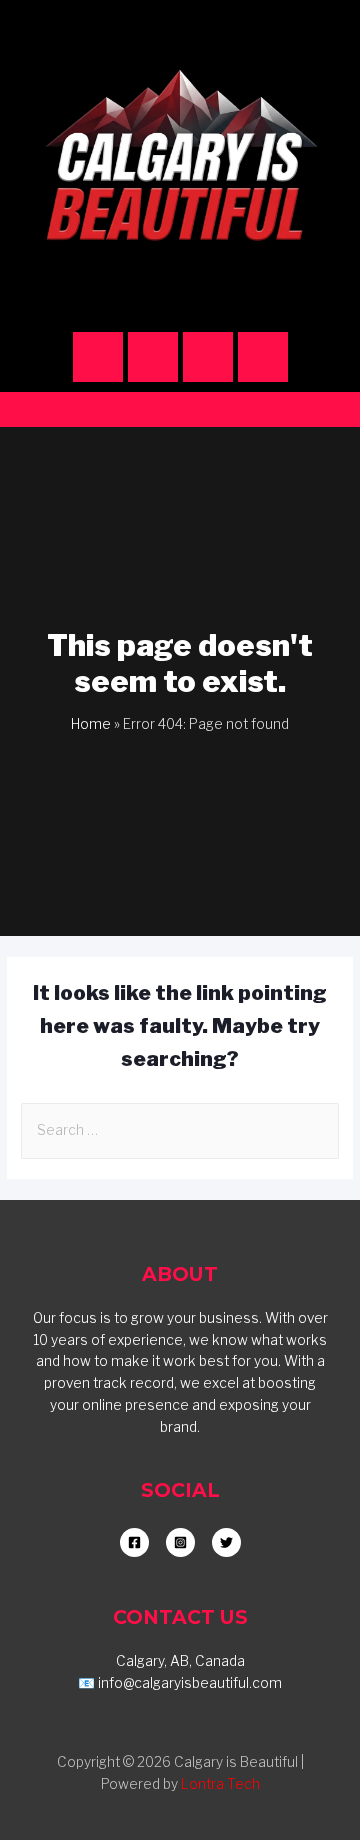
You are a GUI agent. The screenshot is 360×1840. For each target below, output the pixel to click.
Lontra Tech (220, 1784)
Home (91, 724)
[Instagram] (98, 357)
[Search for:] (180, 1130)
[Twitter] (263, 357)
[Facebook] (153, 357)
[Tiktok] (208, 357)
